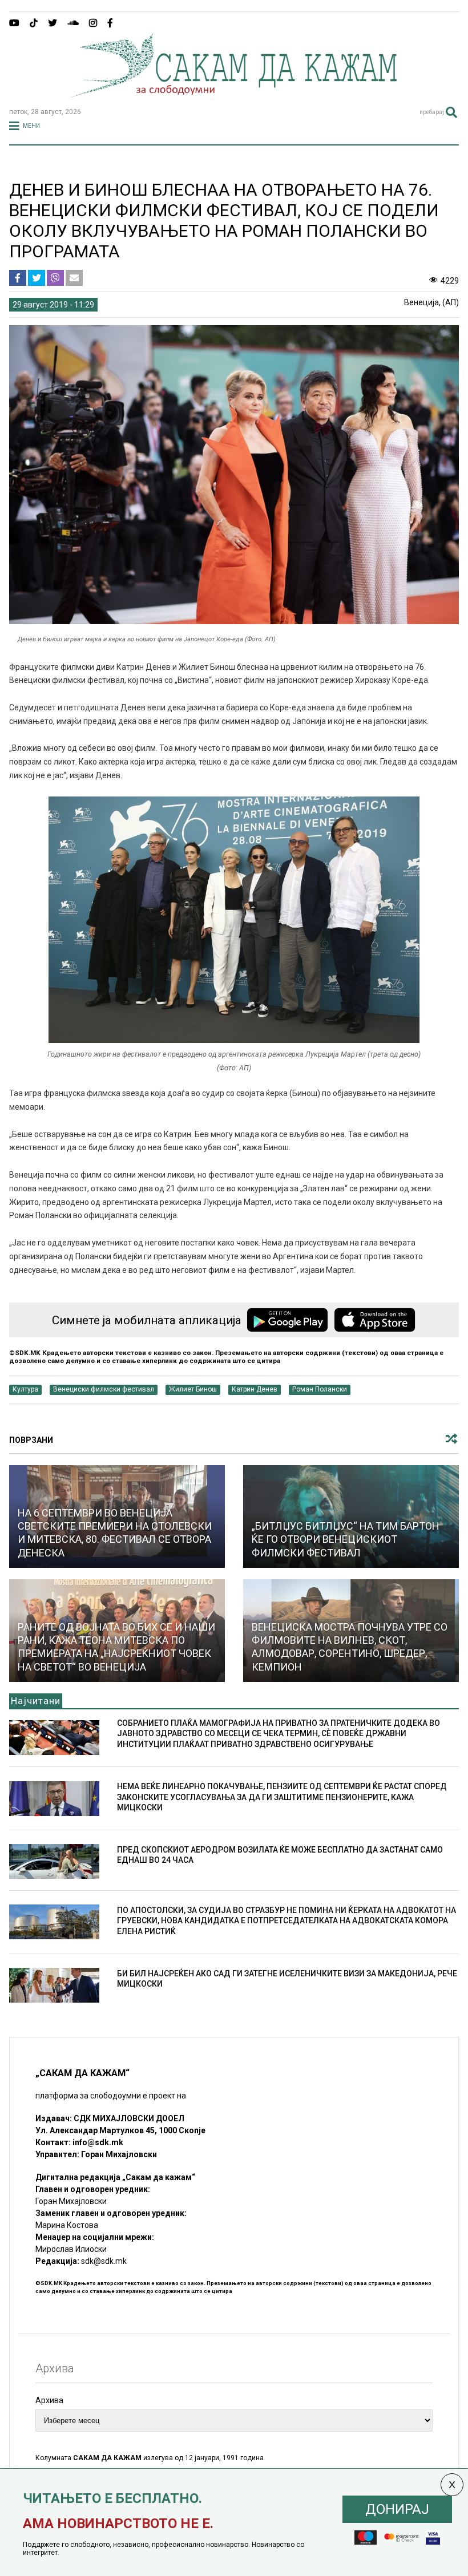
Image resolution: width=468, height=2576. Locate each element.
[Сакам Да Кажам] (234, 94)
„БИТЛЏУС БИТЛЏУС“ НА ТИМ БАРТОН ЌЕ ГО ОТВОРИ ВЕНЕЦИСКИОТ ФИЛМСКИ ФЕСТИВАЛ (346, 1539)
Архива (49, 2400)
